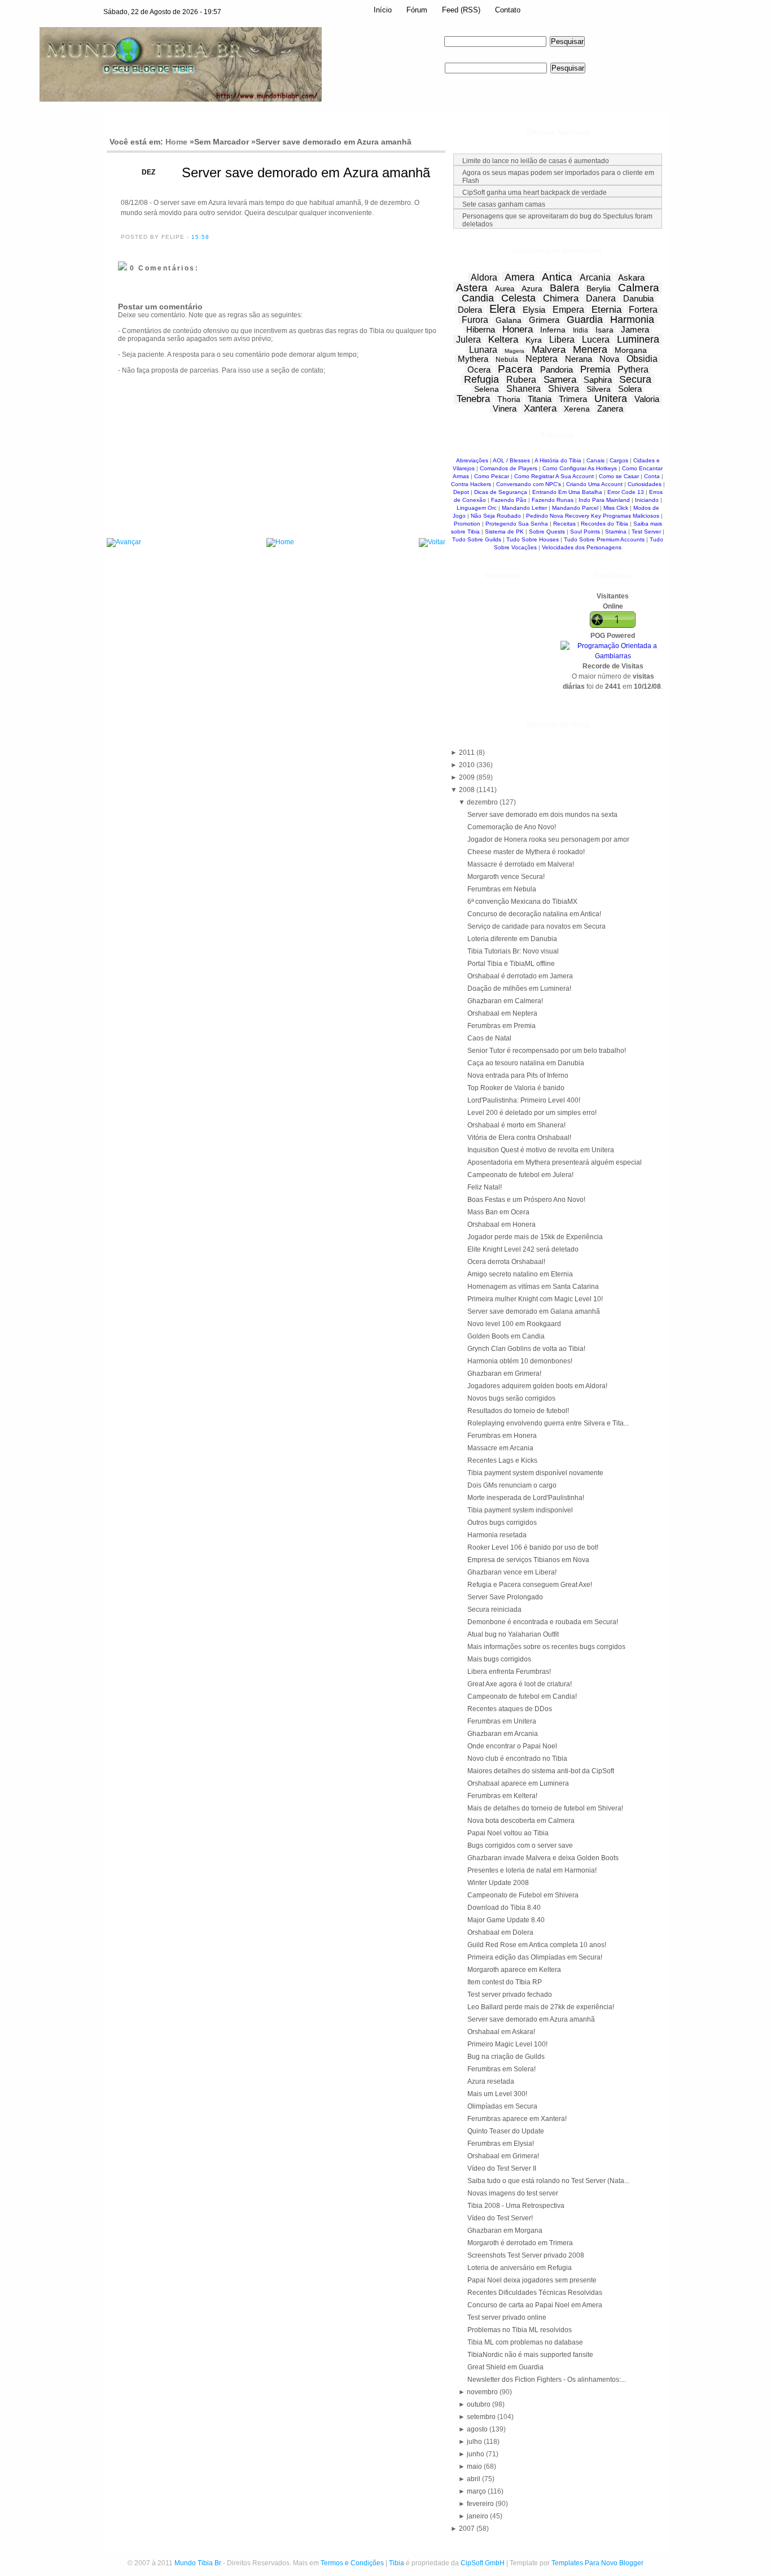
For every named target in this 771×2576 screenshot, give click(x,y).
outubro (479, 2404)
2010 (468, 765)
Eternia (606, 310)
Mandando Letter (524, 508)
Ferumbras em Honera (502, 1436)
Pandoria (557, 369)
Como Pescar (492, 476)
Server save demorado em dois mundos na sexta (542, 815)
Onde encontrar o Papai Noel (512, 1746)
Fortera (643, 310)
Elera (502, 309)
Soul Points (585, 532)
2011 (468, 753)
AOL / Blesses (511, 460)
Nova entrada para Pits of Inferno (518, 1075)
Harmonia (632, 320)
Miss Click (616, 508)
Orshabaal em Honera (501, 1224)
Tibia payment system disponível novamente (535, 1473)
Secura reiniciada (494, 1610)
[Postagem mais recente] (124, 543)
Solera (630, 389)
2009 (468, 777)
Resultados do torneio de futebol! (518, 1411)
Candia (478, 298)
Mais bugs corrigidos (499, 1659)
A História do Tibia (558, 460)
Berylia (599, 288)
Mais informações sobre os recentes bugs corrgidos (546, 1647)
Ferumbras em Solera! (501, 2069)
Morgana (631, 350)
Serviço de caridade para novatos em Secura (536, 926)
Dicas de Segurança (501, 492)
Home (176, 142)
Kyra (534, 340)
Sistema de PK (504, 532)
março (477, 2491)
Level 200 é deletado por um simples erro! (532, 1113)
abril (474, 2479)
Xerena (577, 409)
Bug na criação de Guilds (506, 2057)
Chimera (561, 298)
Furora (475, 320)
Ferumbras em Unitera (502, 1721)
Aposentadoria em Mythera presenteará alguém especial (555, 1162)
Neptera (542, 359)
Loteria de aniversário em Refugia (520, 2268)
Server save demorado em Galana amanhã (534, 1311)
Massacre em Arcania (500, 1448)
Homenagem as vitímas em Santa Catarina (533, 1287)
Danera (601, 298)
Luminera (638, 339)
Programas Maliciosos (631, 516)
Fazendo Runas (553, 500)
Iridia (581, 330)
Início (383, 10)
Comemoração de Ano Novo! (512, 827)
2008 (468, 790)
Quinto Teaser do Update (506, 2131)
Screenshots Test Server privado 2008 (526, 2255)
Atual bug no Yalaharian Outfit (513, 1634)
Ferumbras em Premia (501, 1026)
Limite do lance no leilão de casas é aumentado (536, 161)
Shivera (564, 389)
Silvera (599, 389)
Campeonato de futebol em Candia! (522, 1696)
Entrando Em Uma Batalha (567, 492)
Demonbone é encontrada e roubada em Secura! (543, 1622)
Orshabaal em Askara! (501, 2032)
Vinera (505, 408)
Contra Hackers (471, 484)
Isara (604, 330)
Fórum (417, 10)
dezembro (483, 802)
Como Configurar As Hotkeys (580, 468)
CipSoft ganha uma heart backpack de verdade (535, 193)
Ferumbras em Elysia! (501, 2144)
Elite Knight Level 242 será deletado (523, 1249)
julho (475, 2442)
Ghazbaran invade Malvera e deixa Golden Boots (543, 1858)
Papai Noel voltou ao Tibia (508, 1833)
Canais (595, 460)
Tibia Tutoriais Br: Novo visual (513, 951)
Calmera (639, 288)
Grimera (544, 320)
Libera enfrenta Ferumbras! (509, 1672)
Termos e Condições (352, 2563)
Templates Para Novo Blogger (597, 2563)
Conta (652, 476)
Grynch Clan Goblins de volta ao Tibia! (526, 1349)
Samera (560, 380)
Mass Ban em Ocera (498, 1212)
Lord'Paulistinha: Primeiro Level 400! (524, 1100)
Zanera (610, 408)
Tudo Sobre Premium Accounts (604, 539)
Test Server (646, 532)
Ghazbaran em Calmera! (505, 1001)
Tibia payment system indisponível (520, 1510)
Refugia (481, 379)
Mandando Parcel (575, 508)
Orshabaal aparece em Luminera (518, 1783)
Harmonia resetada (497, 1535)
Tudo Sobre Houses (533, 539)
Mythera (473, 359)
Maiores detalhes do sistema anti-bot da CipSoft (541, 1771)
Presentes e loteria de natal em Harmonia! (532, 1870)
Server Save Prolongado (505, 1597)
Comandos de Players (509, 468)
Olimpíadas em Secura (502, 2106)
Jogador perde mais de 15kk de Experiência (535, 1237)
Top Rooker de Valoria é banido (516, 1088)
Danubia (638, 298)
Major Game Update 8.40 (506, 1920)
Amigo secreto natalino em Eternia (520, 1274)
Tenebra (473, 399)
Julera (468, 340)
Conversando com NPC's (529, 484)
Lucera (596, 340)
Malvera (549, 350)
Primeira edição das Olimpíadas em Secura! (535, 1957)
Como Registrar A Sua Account (554, 476)
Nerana (579, 359)
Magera (514, 351)
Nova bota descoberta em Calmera (521, 1821)
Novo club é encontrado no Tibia (517, 1759)
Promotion (467, 524)
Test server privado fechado (510, 1995)
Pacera (515, 369)
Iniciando (647, 500)
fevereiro (481, 2504)
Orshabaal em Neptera (502, 1013)
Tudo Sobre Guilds (477, 539)
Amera (520, 277)
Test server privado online (507, 2317)
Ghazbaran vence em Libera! (512, 1572)
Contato (508, 10)
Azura (532, 288)
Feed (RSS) (461, 10)
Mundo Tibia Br (198, 2563)
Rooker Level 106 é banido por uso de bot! (533, 1547)
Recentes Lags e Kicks (502, 1460)
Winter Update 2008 (498, 1883)
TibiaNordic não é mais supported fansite (530, 2355)
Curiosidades (645, 484)
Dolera (470, 310)
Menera (590, 349)
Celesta (518, 298)
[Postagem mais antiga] (432, 543)
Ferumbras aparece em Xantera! (517, 2119)
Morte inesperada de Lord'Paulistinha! (526, 1498)
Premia (595, 369)
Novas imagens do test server (513, 2193)
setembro (482, 2417)
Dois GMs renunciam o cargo (512, 1485)
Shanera (524, 389)
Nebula (507, 360)
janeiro (478, 2516)
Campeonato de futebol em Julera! (520, 1175)
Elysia (534, 310)
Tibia (397, 2563)
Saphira (598, 380)
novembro (483, 2392)
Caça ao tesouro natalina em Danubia (526, 1063)
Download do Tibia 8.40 (504, 1908)
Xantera (540, 408)
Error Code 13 (626, 492)
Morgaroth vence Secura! (506, 877)
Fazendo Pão (509, 500)
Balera (564, 288)
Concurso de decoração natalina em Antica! (534, 914)
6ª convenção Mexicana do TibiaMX (522, 902)
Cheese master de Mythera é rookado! (526, 852)
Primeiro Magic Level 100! (507, 2044)
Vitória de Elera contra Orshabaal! (519, 1138)
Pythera (633, 369)
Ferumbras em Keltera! (502, 1796)
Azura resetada (491, 2081)
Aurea (505, 289)
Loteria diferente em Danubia (512, 939)
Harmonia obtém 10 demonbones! (520, 1361)
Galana (509, 320)
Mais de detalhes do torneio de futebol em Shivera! (545, 1808)
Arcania (595, 277)
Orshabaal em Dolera (500, 1932)
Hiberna (481, 329)
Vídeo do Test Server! (500, 2218)
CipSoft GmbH (483, 2563)
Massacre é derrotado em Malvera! (521, 864)
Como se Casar (619, 476)
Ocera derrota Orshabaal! (506, 1262)
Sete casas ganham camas (504, 204)
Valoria (647, 399)
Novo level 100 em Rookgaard (514, 1324)
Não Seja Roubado (496, 516)
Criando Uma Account (594, 484)
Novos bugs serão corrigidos (511, 1398)
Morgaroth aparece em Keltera (514, 1970)
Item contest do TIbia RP (505, 1982)
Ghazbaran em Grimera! (504, 1374)
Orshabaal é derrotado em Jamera (520, 976)
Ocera (479, 369)
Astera (472, 288)
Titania (540, 399)
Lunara (483, 350)
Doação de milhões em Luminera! (519, 989)
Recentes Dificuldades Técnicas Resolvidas (535, 2293)
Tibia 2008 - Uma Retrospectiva (516, 2206)
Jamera (635, 329)
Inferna (553, 330)
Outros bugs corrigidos (502, 1523)
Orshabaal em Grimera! (503, 2156)
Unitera (611, 399)
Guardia (585, 320)
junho (476, 2454)
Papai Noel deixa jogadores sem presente (532, 2280)
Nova (609, 359)
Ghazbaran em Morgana (505, 2231)
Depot (461, 492)
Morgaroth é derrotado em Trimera (520, 2243)
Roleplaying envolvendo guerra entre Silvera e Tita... (548, 1423)
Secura (635, 379)
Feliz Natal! (485, 1187)
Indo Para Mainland (604, 500)
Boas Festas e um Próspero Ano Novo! (526, 1200)
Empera (568, 310)
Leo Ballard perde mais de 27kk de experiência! (541, 2007)
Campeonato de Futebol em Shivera (523, 1895)
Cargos (619, 460)
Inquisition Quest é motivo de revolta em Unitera (541, 1150)
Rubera (521, 380)
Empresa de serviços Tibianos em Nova (528, 1560)
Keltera (503, 340)
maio (475, 2466)
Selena (487, 389)
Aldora (484, 277)
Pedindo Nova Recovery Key (564, 516)
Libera (562, 340)
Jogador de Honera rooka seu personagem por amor (548, 839)
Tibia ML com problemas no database (525, 2342)
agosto (478, 2429)
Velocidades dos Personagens (582, 547)
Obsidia (642, 359)
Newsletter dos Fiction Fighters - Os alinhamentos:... (547, 2380)
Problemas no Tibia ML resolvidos (520, 2330)
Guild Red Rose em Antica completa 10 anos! (537, 1945)
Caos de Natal (489, 1038)
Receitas (564, 524)
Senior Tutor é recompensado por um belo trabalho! (547, 1051)
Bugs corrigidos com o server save (520, 1845)
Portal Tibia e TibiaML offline (511, 964)
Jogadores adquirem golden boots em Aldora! (537, 1386)
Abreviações (472, 460)
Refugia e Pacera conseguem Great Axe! (530, 1585)
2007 (468, 2529)
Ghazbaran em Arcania (503, 1734)
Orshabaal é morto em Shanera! (516, 1125)
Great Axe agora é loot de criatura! (520, 1684)
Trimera (573, 399)
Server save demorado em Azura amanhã (306, 172)
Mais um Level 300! (497, 2094)
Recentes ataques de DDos (510, 1709)
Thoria (509, 399)
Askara (631, 277)
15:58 (200, 237)
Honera (518, 329)
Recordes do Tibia (604, 524)
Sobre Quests (547, 532)
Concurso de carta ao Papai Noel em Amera (535, 2305)
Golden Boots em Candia (506, 1336)
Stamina (616, 532)
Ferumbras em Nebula (502, 889)
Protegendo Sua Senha (517, 524)
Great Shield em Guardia (505, 2367)
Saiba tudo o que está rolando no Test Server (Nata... (548, 2181)
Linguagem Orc (477, 508)
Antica (557, 277)
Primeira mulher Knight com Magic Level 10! (535, 1299)
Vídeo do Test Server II (502, 2168)
